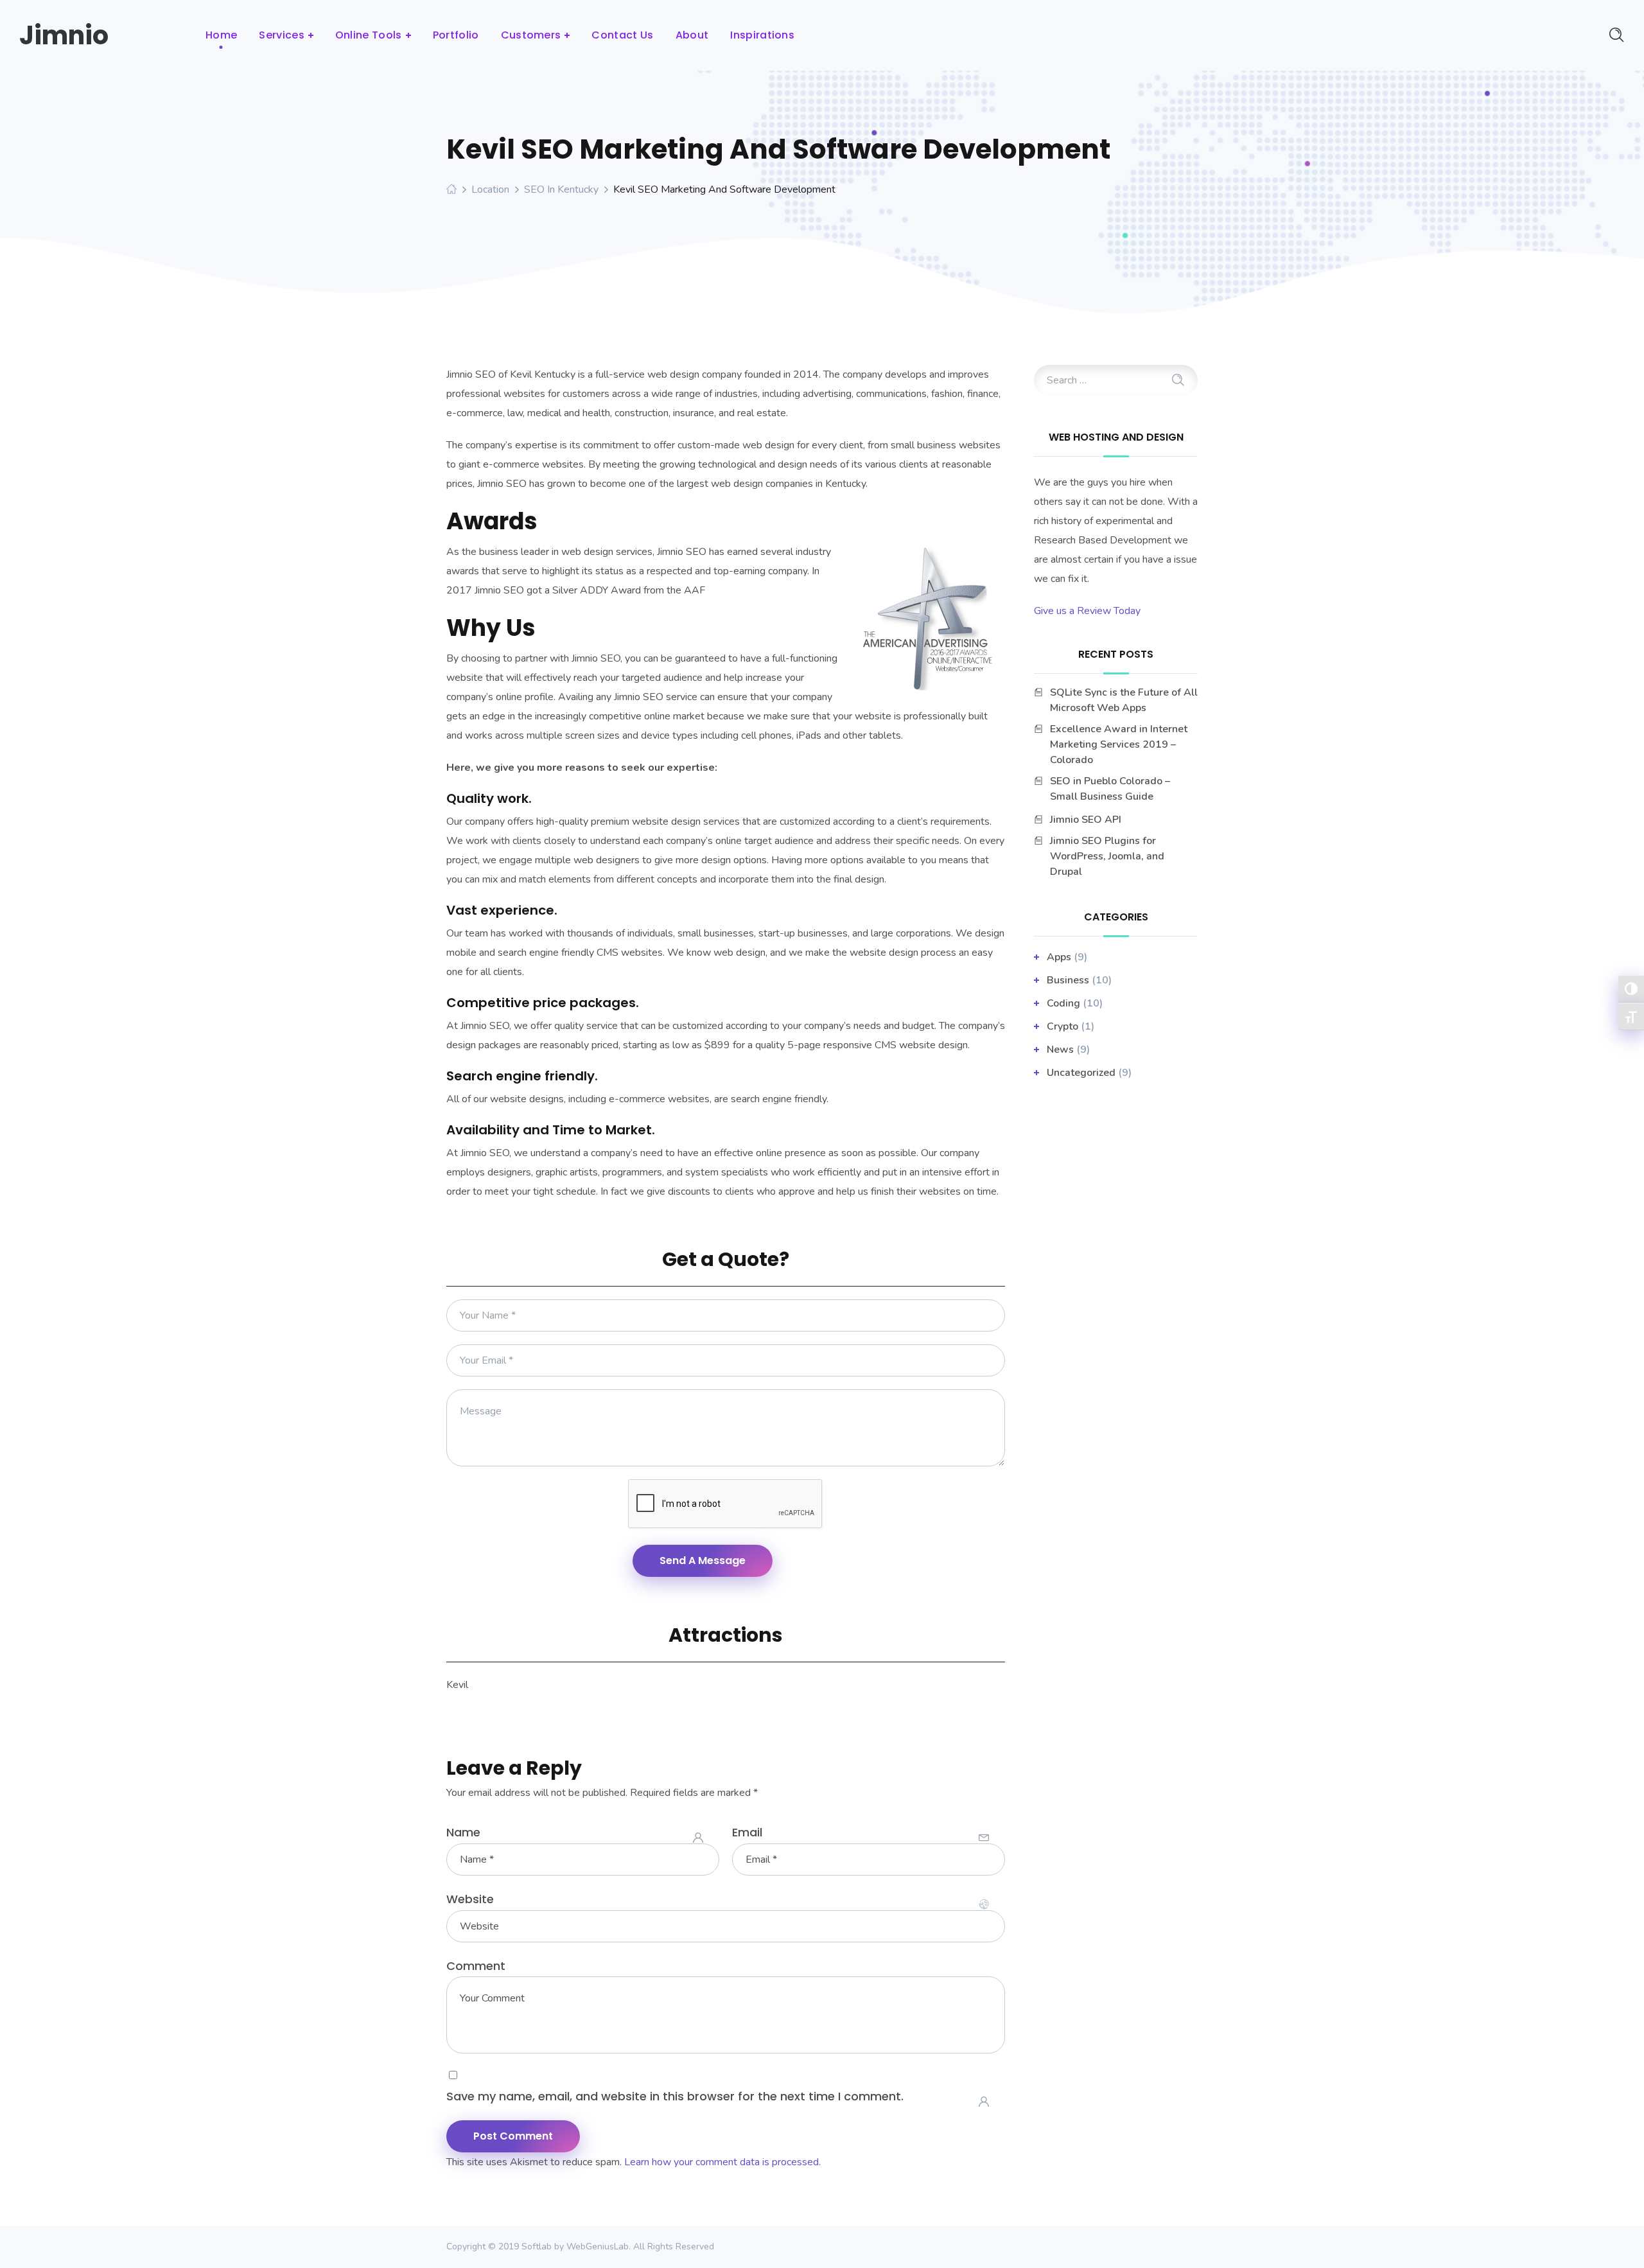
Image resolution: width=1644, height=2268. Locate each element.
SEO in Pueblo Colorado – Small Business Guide (1110, 789)
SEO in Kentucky (561, 189)
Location (490, 189)
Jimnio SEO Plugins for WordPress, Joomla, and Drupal (1107, 856)
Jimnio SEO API (1086, 820)
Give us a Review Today (1087, 611)
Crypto (1062, 1026)
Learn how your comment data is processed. (722, 2162)
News (1060, 1050)
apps (1059, 957)
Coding (1063, 1003)
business (1068, 980)
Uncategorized (1081, 1073)
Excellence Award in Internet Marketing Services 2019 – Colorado (1119, 744)
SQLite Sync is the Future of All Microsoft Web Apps (1124, 700)
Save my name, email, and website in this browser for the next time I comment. (675, 2096)
